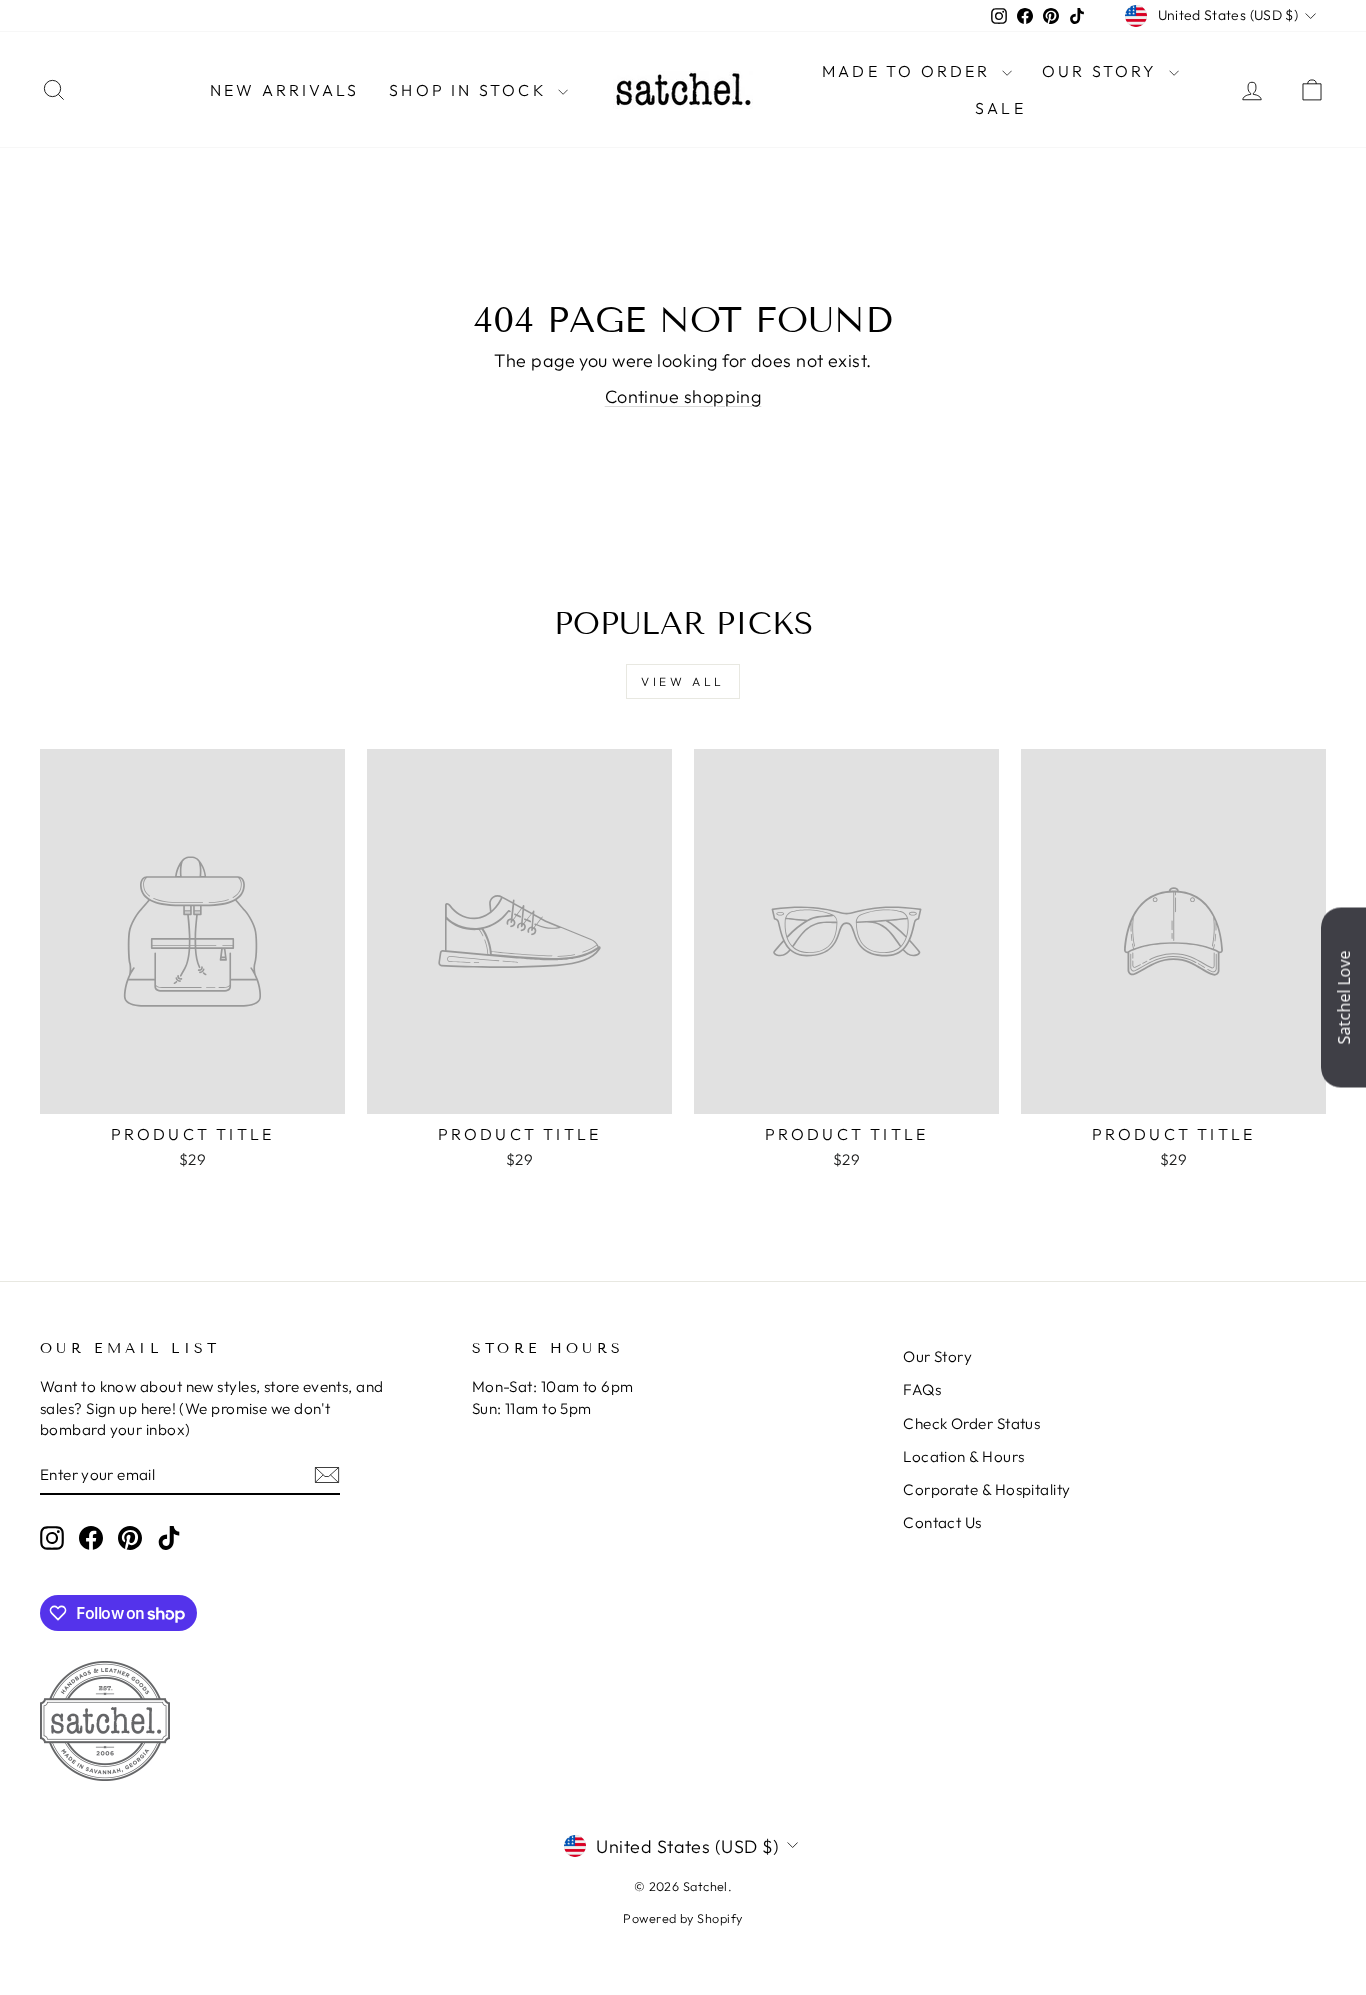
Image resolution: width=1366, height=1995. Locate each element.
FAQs (922, 1389)
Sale (1000, 108)
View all (683, 681)
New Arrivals (284, 90)
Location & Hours (963, 1456)
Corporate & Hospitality (986, 1489)
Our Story (1103, 71)
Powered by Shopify (682, 1918)
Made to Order (909, 71)
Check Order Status (971, 1423)
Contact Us (942, 1522)
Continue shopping (683, 396)
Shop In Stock (471, 90)
